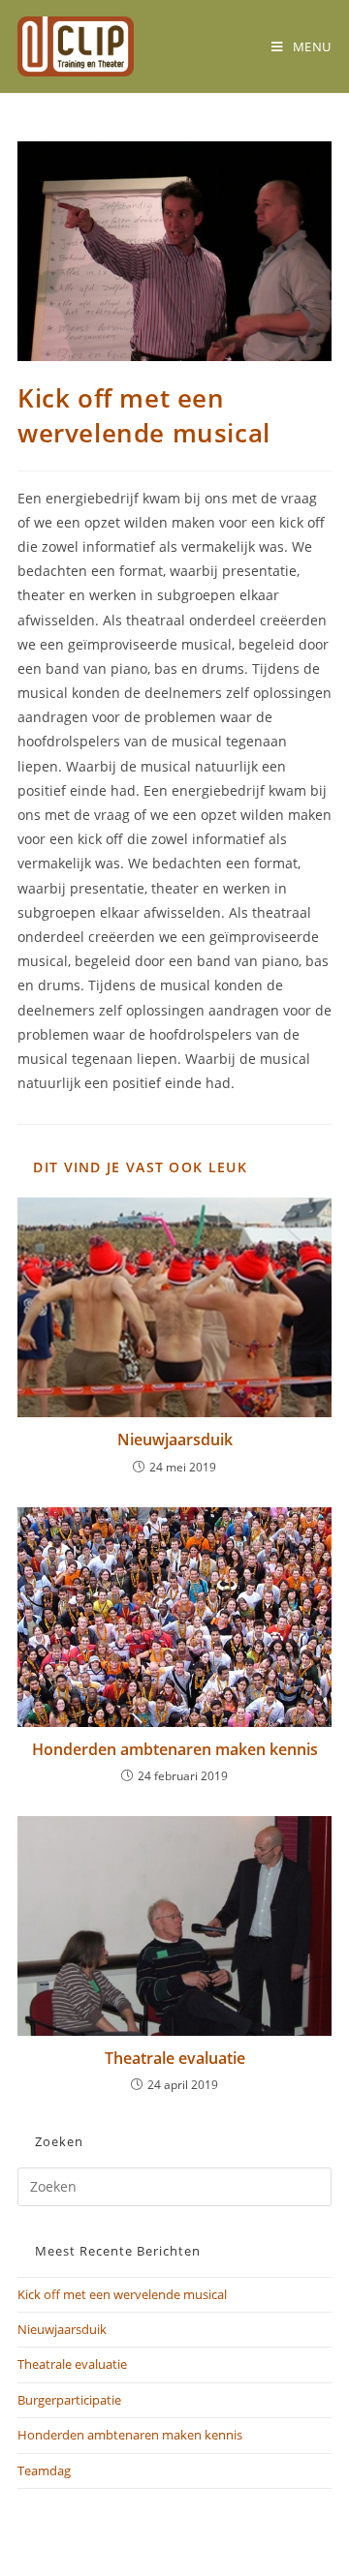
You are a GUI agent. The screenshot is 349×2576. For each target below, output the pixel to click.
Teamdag (44, 2470)
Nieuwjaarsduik (175, 1440)
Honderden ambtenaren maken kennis (175, 1749)
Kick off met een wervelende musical (122, 2294)
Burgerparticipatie (69, 2400)
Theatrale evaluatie (175, 2058)
